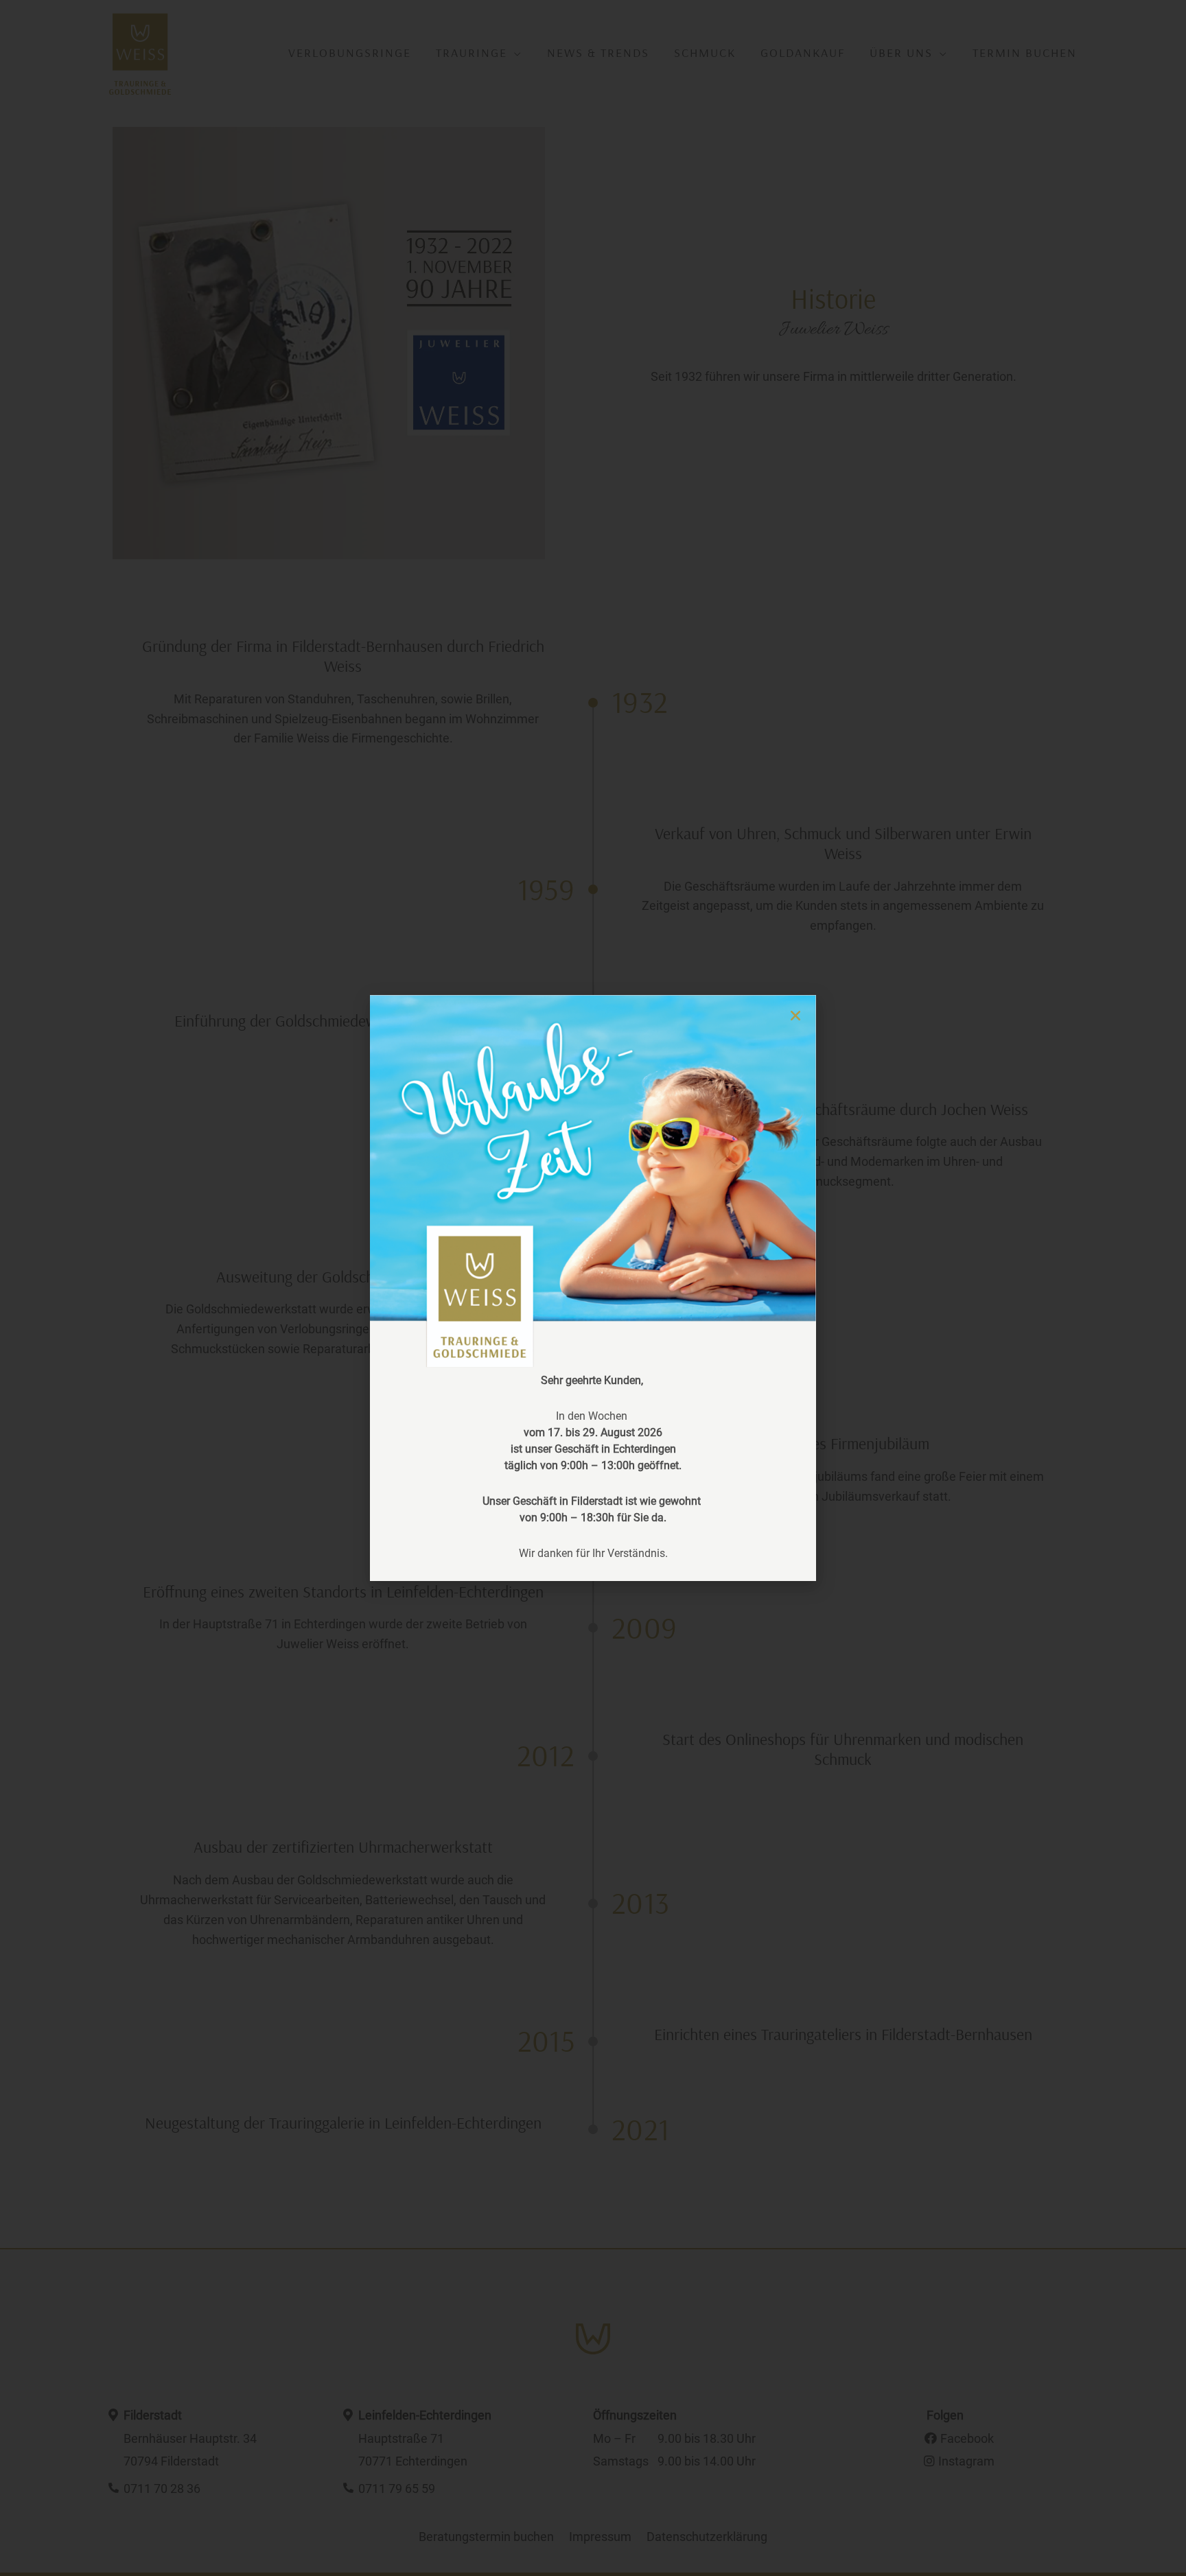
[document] (593, 1288)
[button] (795, 1016)
